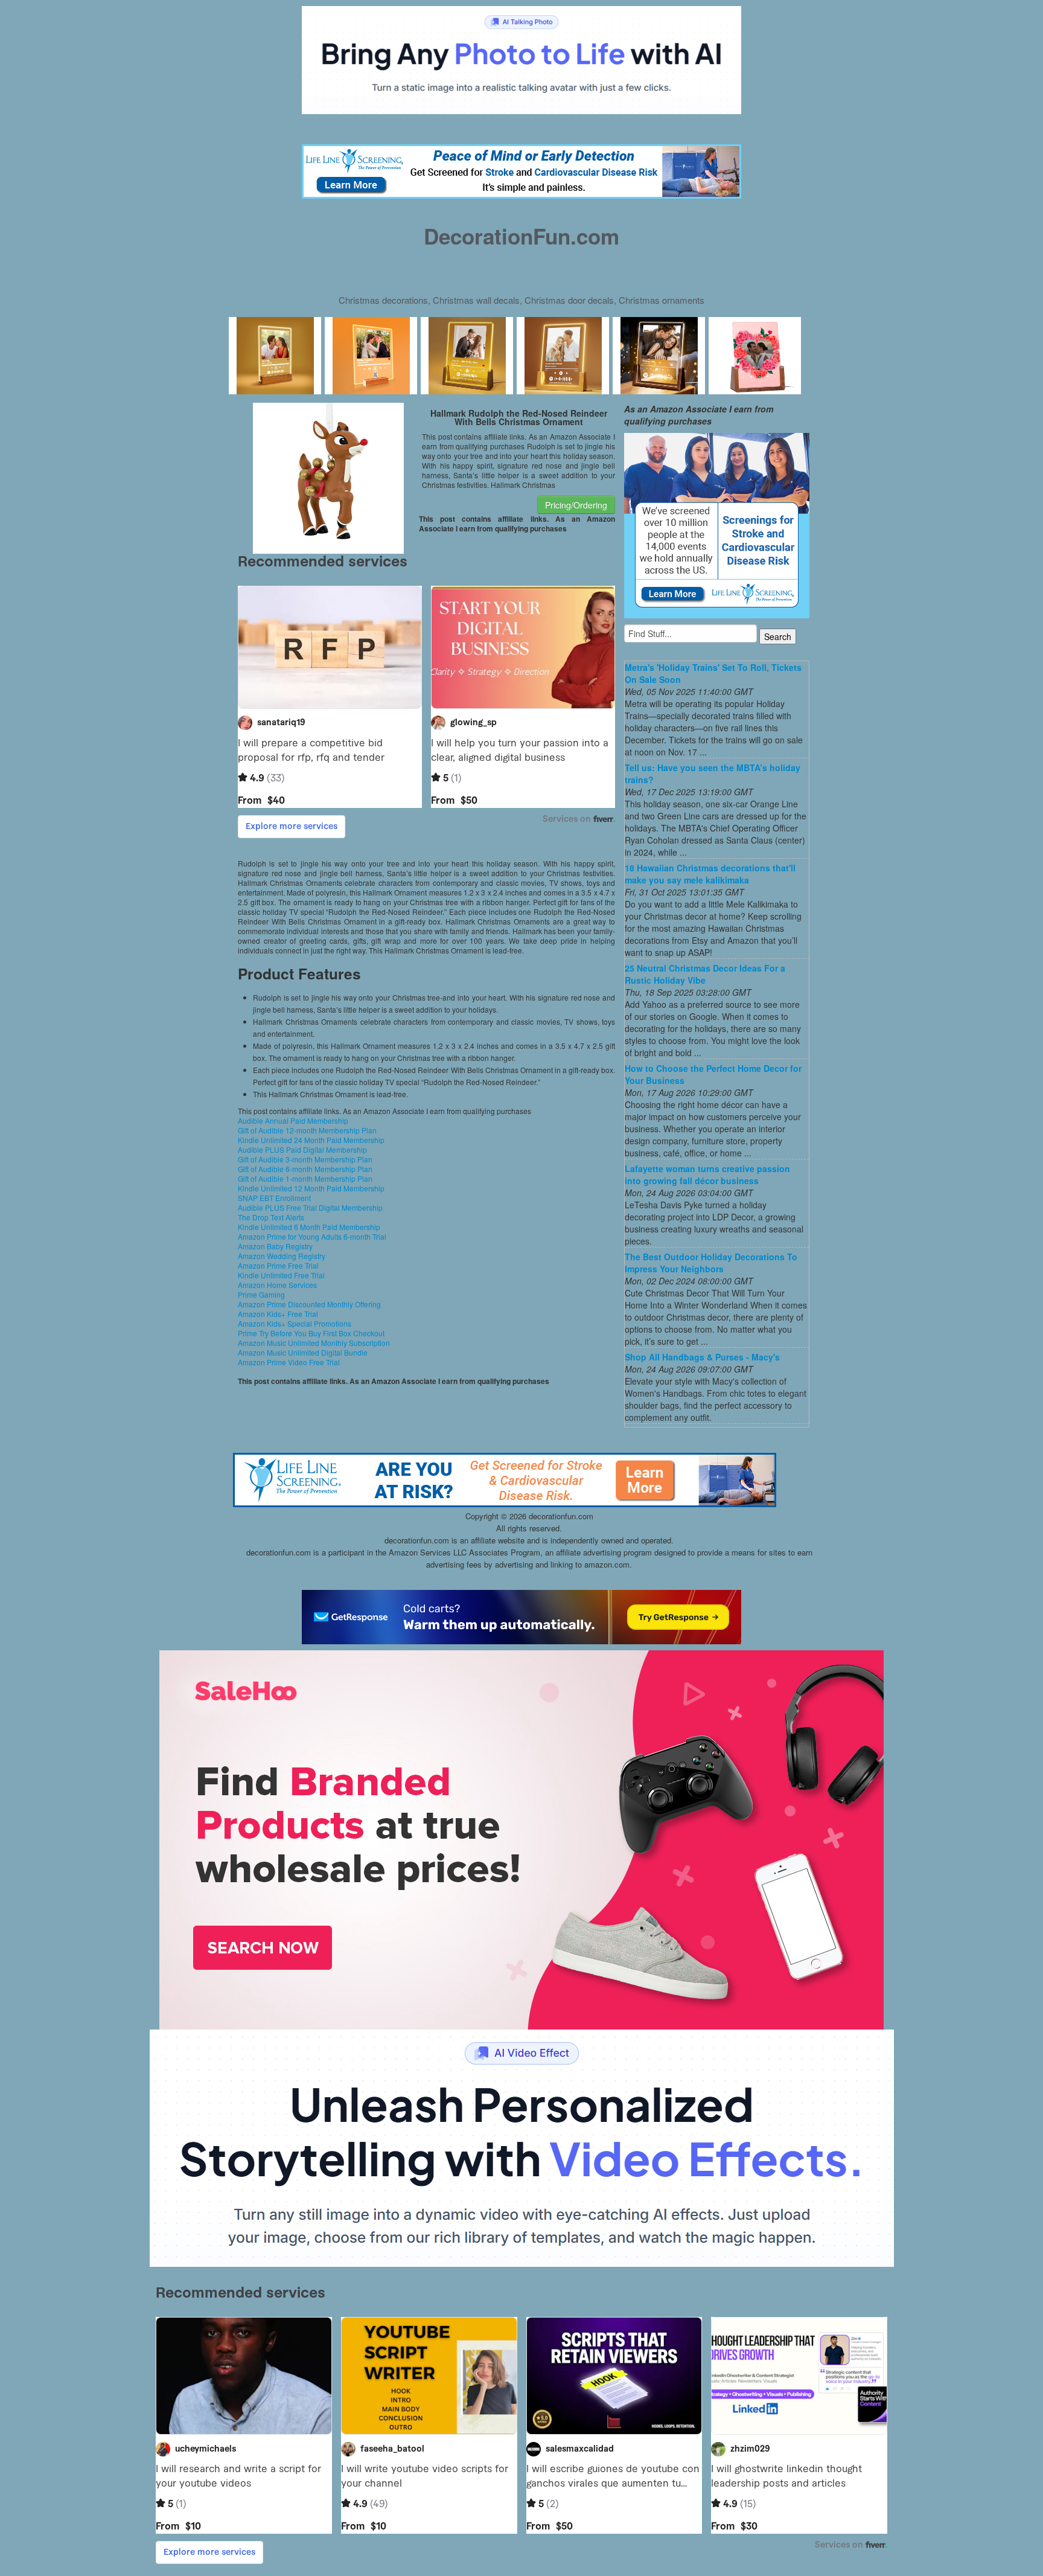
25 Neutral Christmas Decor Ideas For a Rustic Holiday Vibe (705, 974)
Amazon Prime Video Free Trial (289, 1362)
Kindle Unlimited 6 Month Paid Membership (309, 1227)
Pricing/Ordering (576, 505)
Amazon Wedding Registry (282, 1256)
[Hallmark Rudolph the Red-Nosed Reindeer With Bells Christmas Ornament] (328, 477)
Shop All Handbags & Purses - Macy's (702, 1357)
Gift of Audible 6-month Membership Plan (305, 1169)
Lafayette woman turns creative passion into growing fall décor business (707, 1174)
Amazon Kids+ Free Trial (278, 1314)
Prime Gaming (261, 1294)
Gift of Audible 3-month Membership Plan (305, 1159)
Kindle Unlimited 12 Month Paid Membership (311, 1188)
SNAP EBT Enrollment (274, 1198)
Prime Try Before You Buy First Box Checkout (311, 1333)
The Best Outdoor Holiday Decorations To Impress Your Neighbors (711, 1263)
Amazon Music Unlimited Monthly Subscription (314, 1343)
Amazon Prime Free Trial (278, 1265)
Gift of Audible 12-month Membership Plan (307, 1130)
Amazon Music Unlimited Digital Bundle (303, 1352)
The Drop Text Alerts (271, 1217)
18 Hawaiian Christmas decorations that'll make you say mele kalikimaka (710, 874)
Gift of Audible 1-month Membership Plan (305, 1178)
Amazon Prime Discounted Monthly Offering (309, 1304)
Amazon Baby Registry (275, 1246)
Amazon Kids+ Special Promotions (295, 1323)
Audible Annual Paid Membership (293, 1120)
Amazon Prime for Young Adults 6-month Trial (312, 1236)
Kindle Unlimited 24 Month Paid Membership (311, 1140)
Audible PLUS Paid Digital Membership (302, 1149)
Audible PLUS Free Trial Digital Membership (310, 1207)
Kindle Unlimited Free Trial (281, 1275)
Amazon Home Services (277, 1285)
